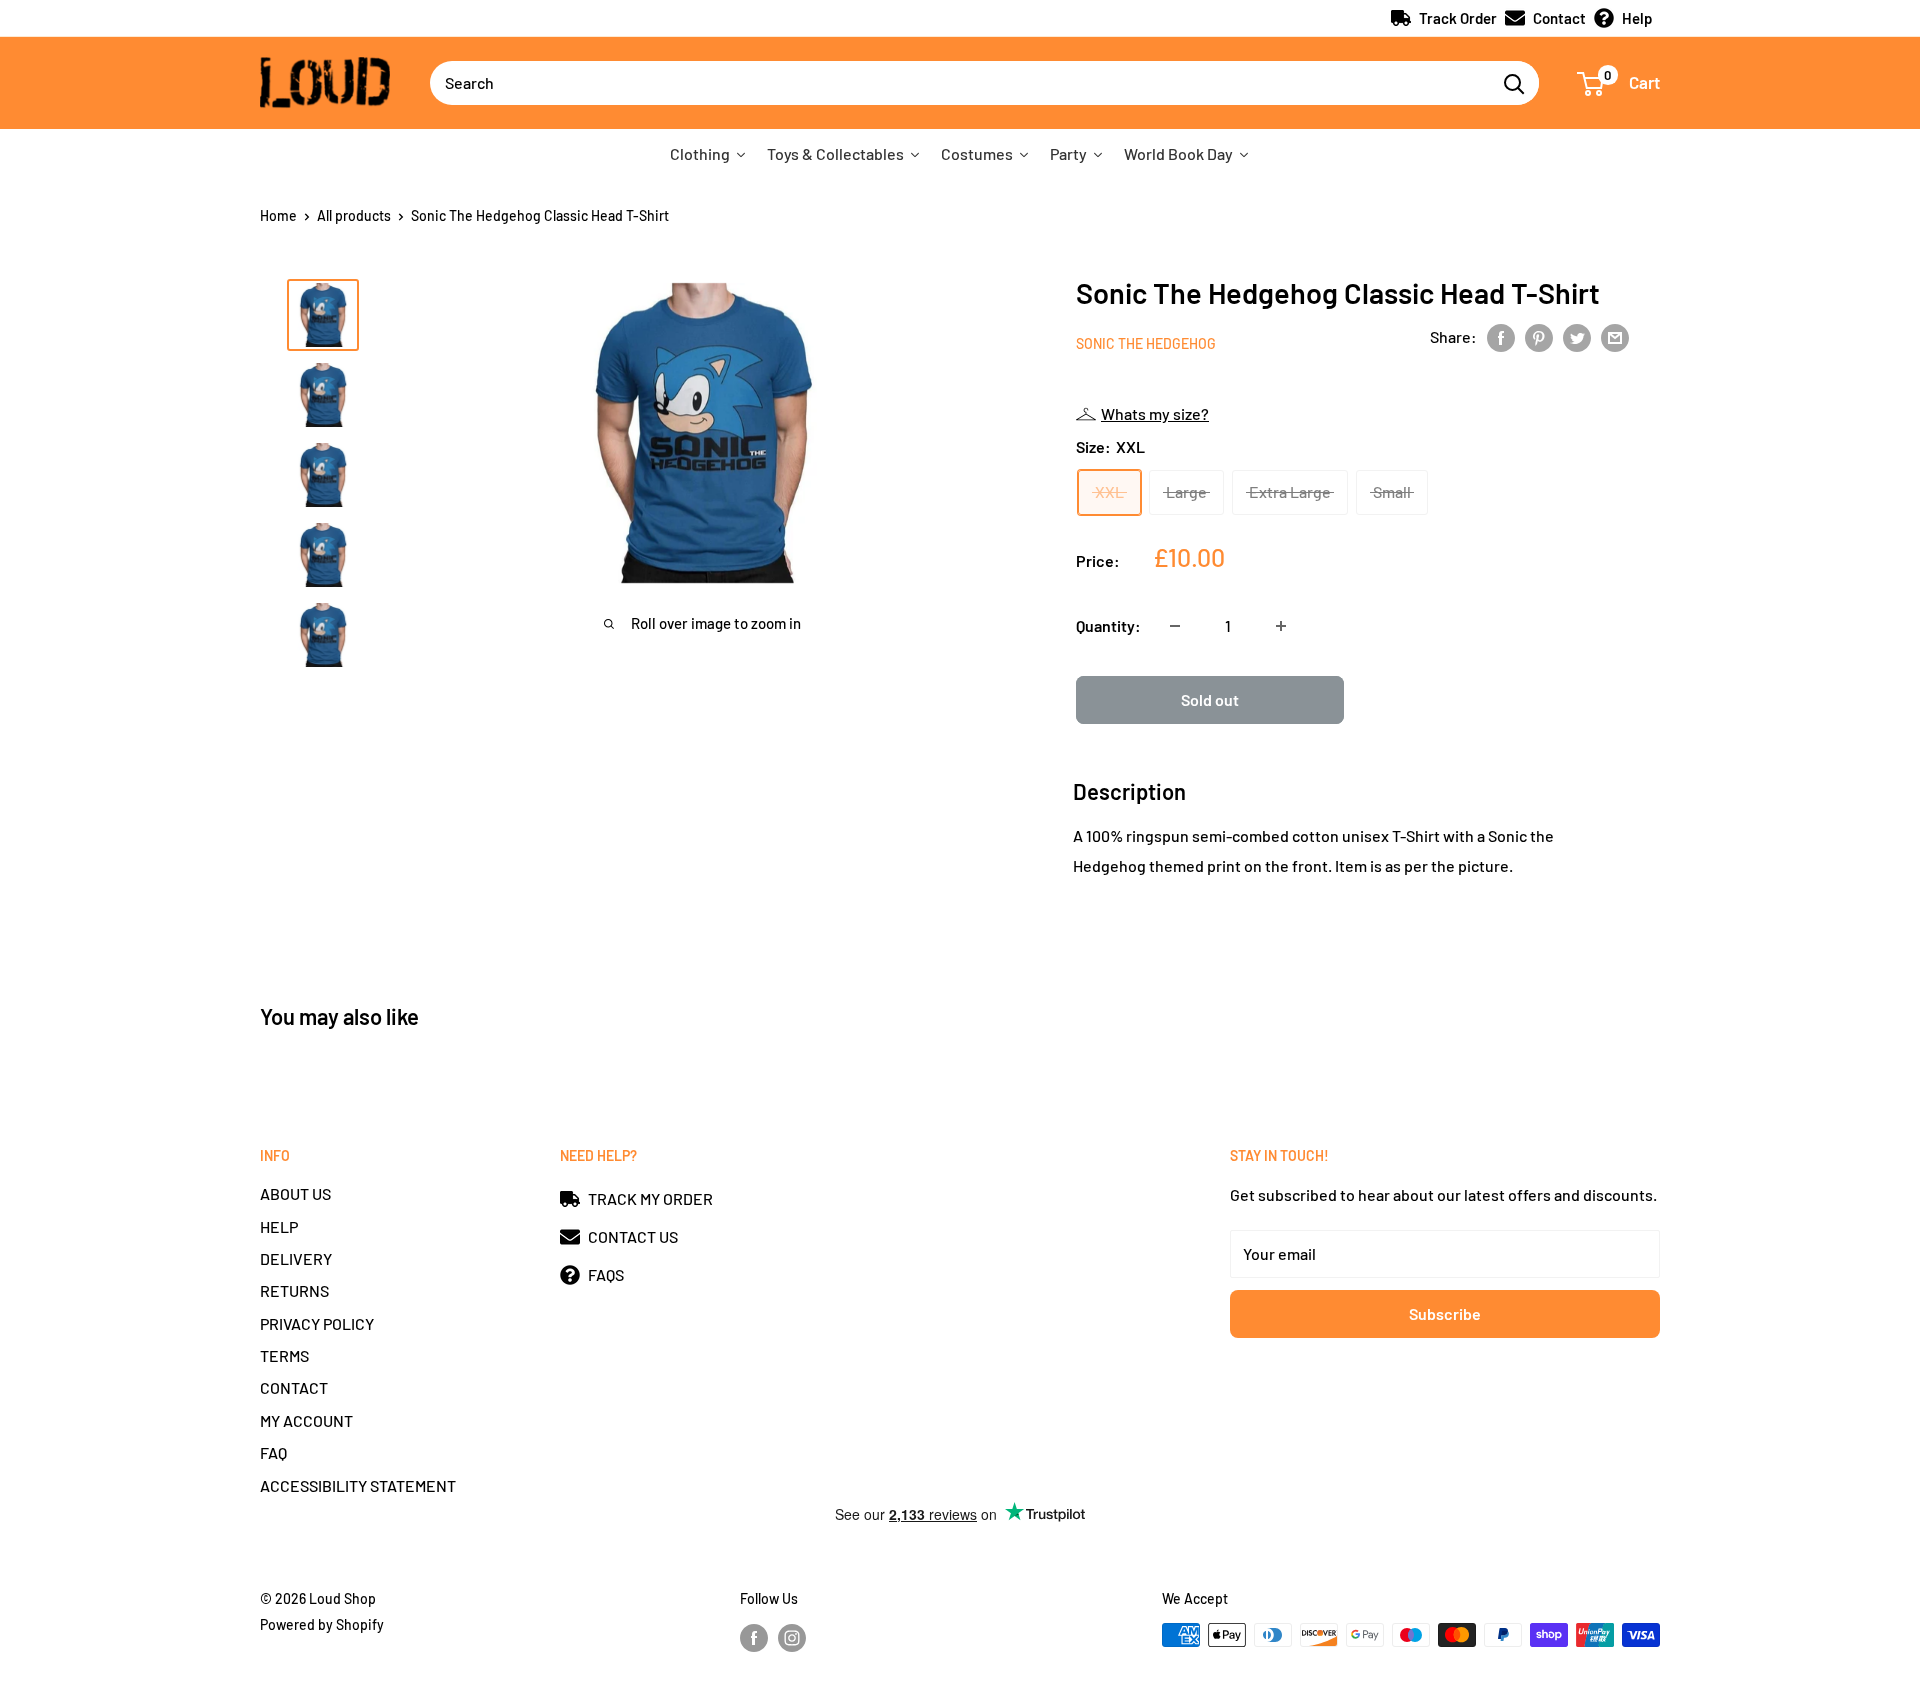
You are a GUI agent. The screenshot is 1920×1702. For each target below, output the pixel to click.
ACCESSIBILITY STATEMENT (358, 1485)
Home (278, 215)
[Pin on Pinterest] (1539, 336)
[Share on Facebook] (1501, 336)
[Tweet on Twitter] (1577, 336)
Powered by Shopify (322, 1624)
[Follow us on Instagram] (792, 1637)
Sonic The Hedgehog (1146, 343)
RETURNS (294, 1290)
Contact (1559, 18)
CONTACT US (633, 1236)
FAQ (273, 1452)
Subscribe (1445, 1313)
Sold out (1210, 699)
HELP (279, 1226)
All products (354, 215)
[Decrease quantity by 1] (1175, 626)
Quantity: (1108, 625)
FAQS (606, 1274)
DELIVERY (296, 1258)
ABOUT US (295, 1193)
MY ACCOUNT (306, 1420)
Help (1637, 18)
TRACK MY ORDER (650, 1198)
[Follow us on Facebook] (754, 1637)
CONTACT (294, 1387)
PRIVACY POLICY (317, 1323)
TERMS (284, 1355)
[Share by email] (1615, 336)
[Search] (1514, 83)
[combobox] (959, 83)
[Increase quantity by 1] (1281, 626)
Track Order (1458, 18)
